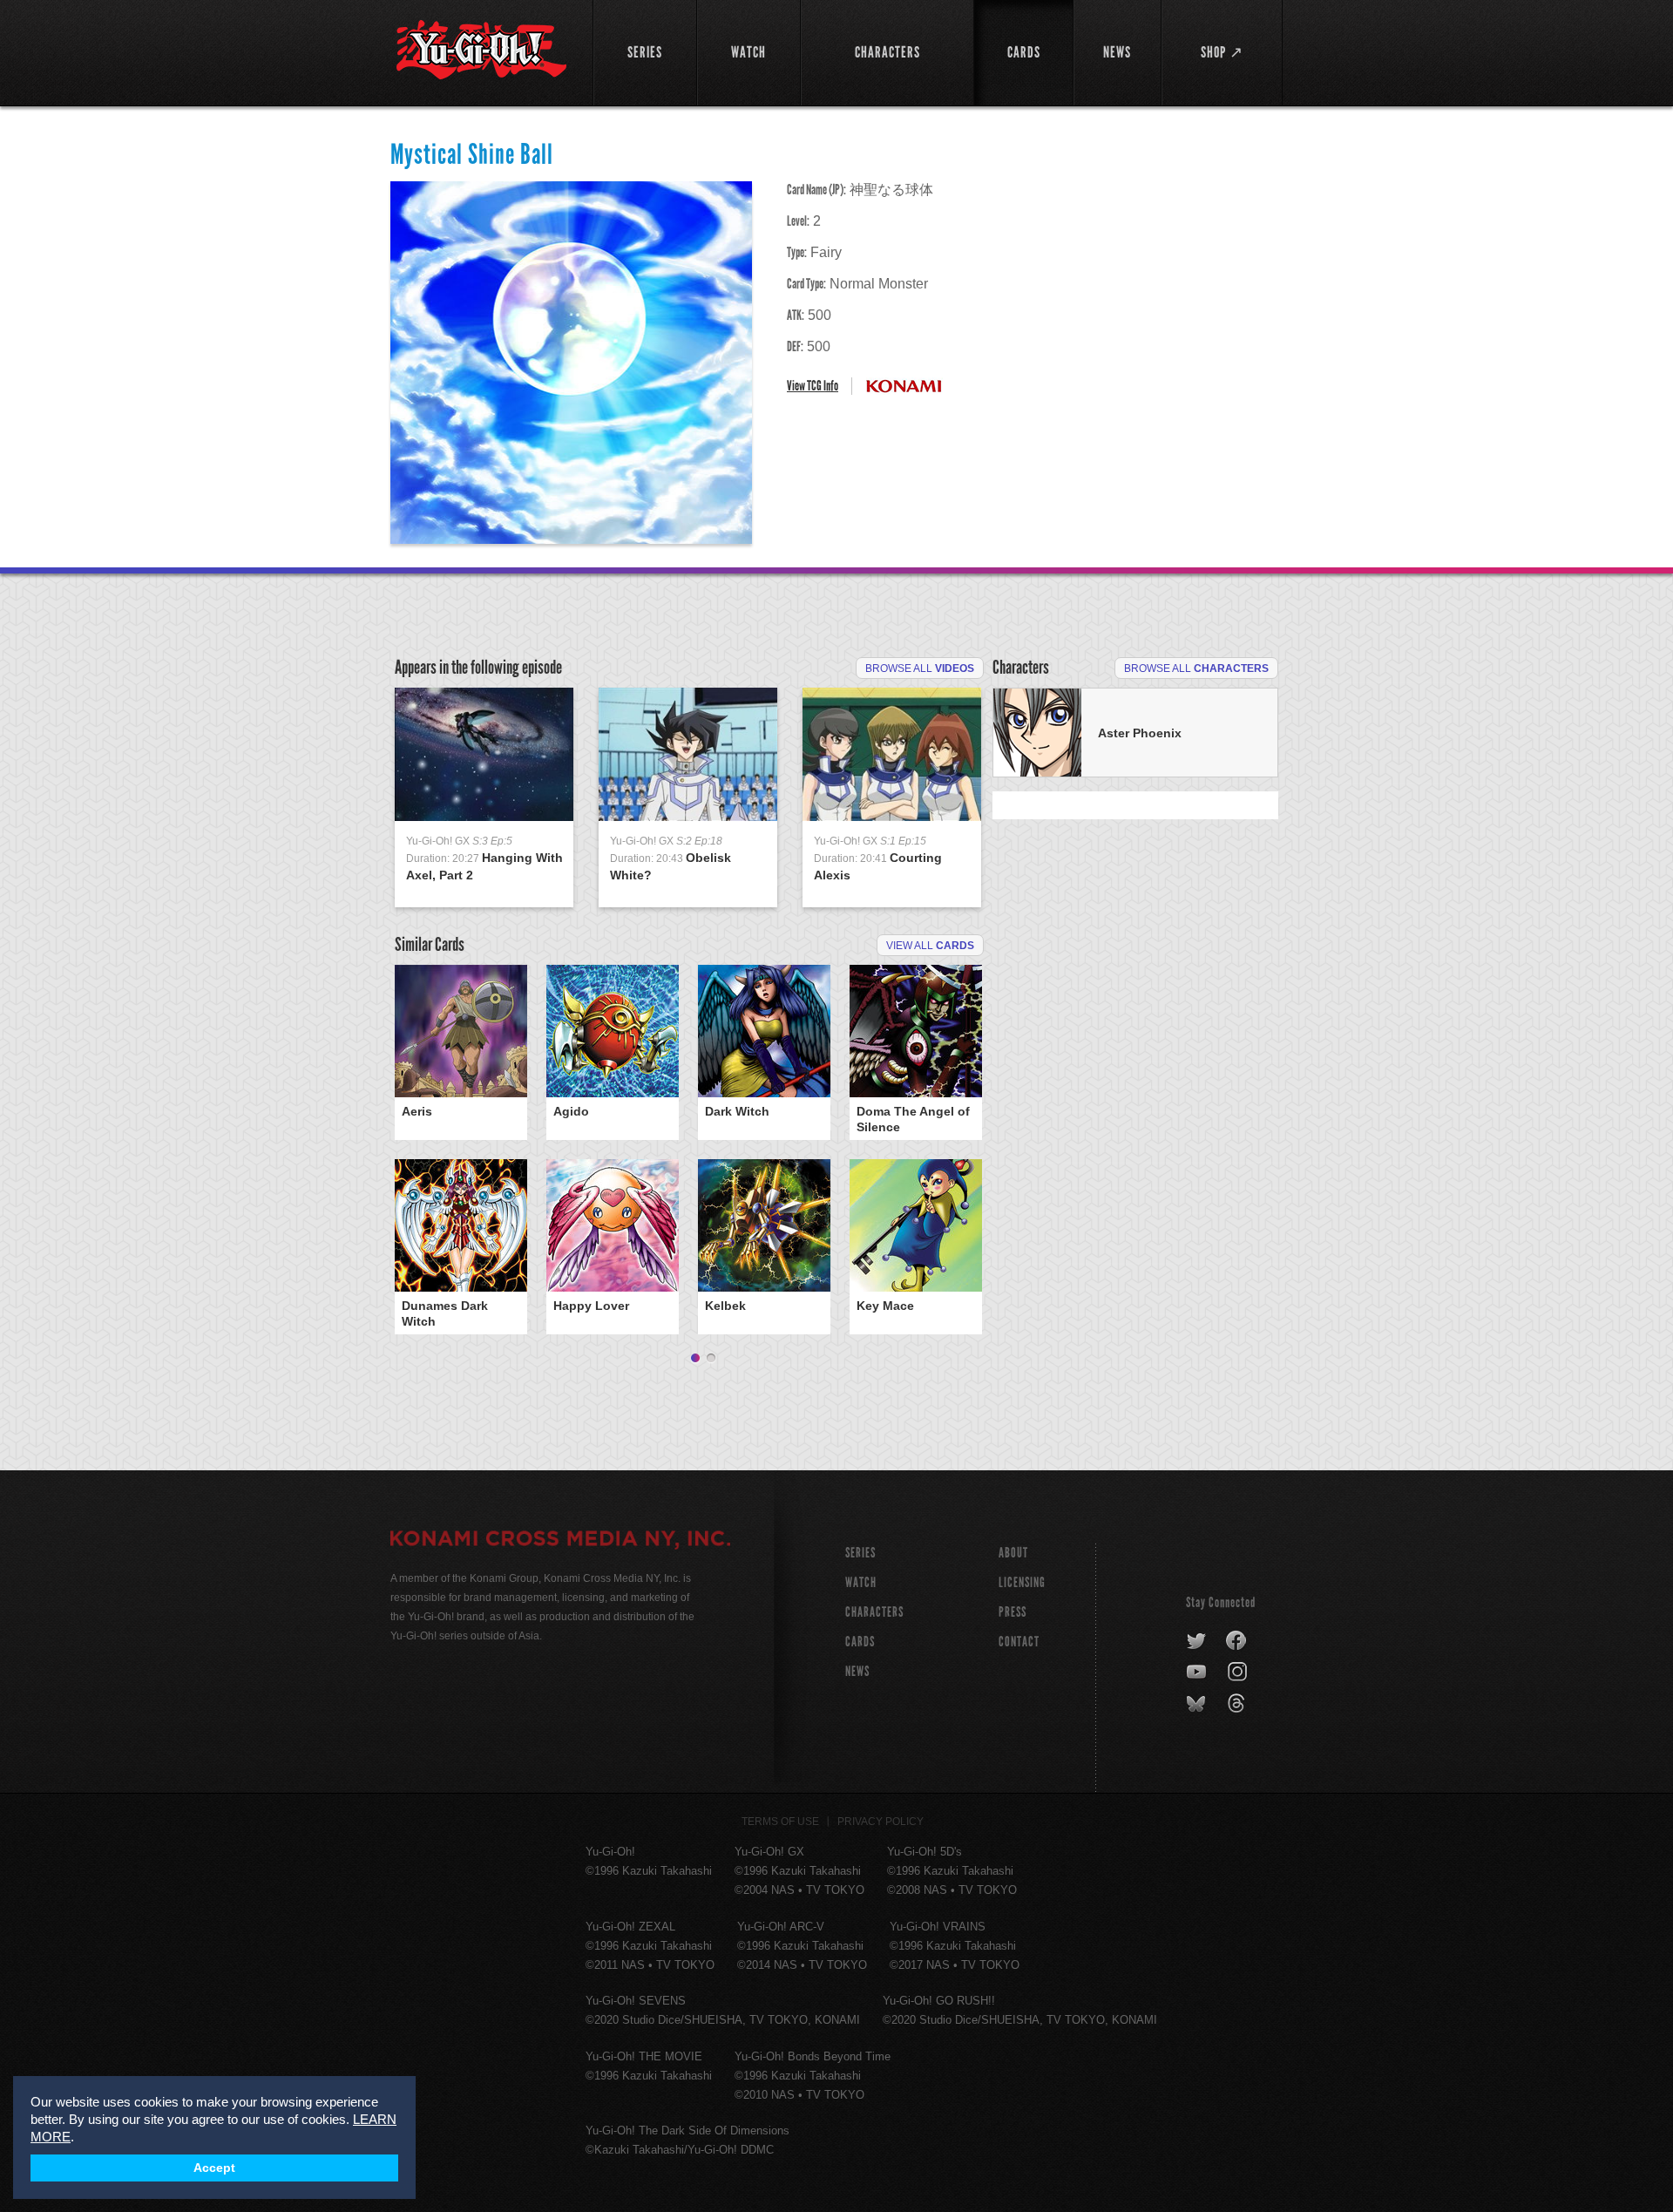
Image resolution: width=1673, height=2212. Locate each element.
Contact (1019, 1642)
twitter (1197, 1641)
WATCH (861, 1582)
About (1013, 1553)
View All (930, 946)
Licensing (1022, 1582)
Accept (214, 2168)
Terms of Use (780, 1822)
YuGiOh (481, 50)
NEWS (857, 1671)
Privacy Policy (881, 1822)
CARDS (860, 1642)
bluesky (1198, 1704)
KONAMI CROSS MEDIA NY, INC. (560, 1541)
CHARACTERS (874, 1612)
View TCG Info (813, 386)
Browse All (920, 668)
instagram (1239, 1673)
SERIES (860, 1553)
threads (1239, 1704)
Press (1013, 1612)
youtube (1198, 1673)
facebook (1237, 1641)
